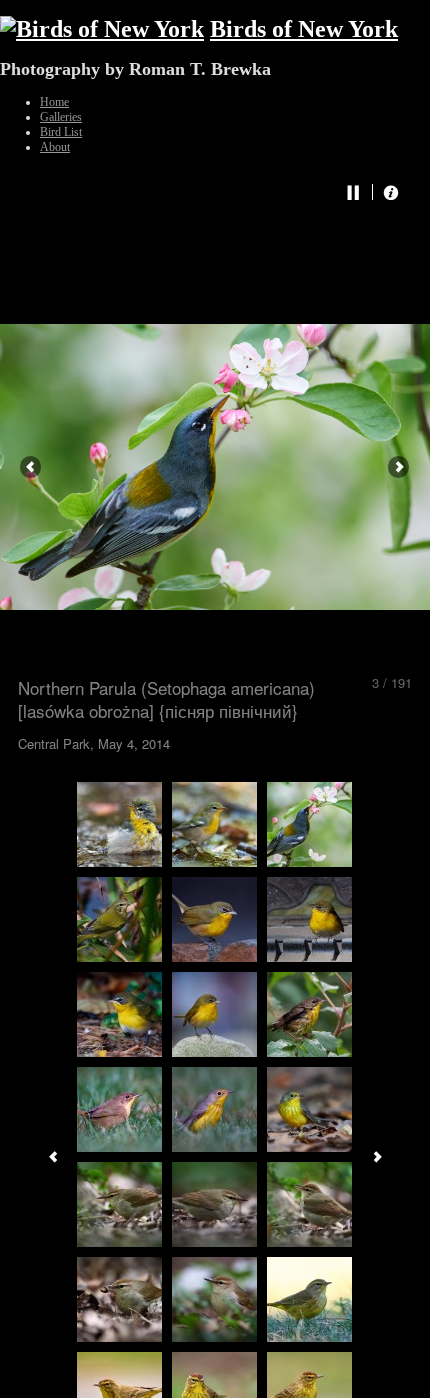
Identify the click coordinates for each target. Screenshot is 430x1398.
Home (54, 102)
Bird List (61, 132)
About (55, 147)
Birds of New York (304, 29)
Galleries (61, 117)
